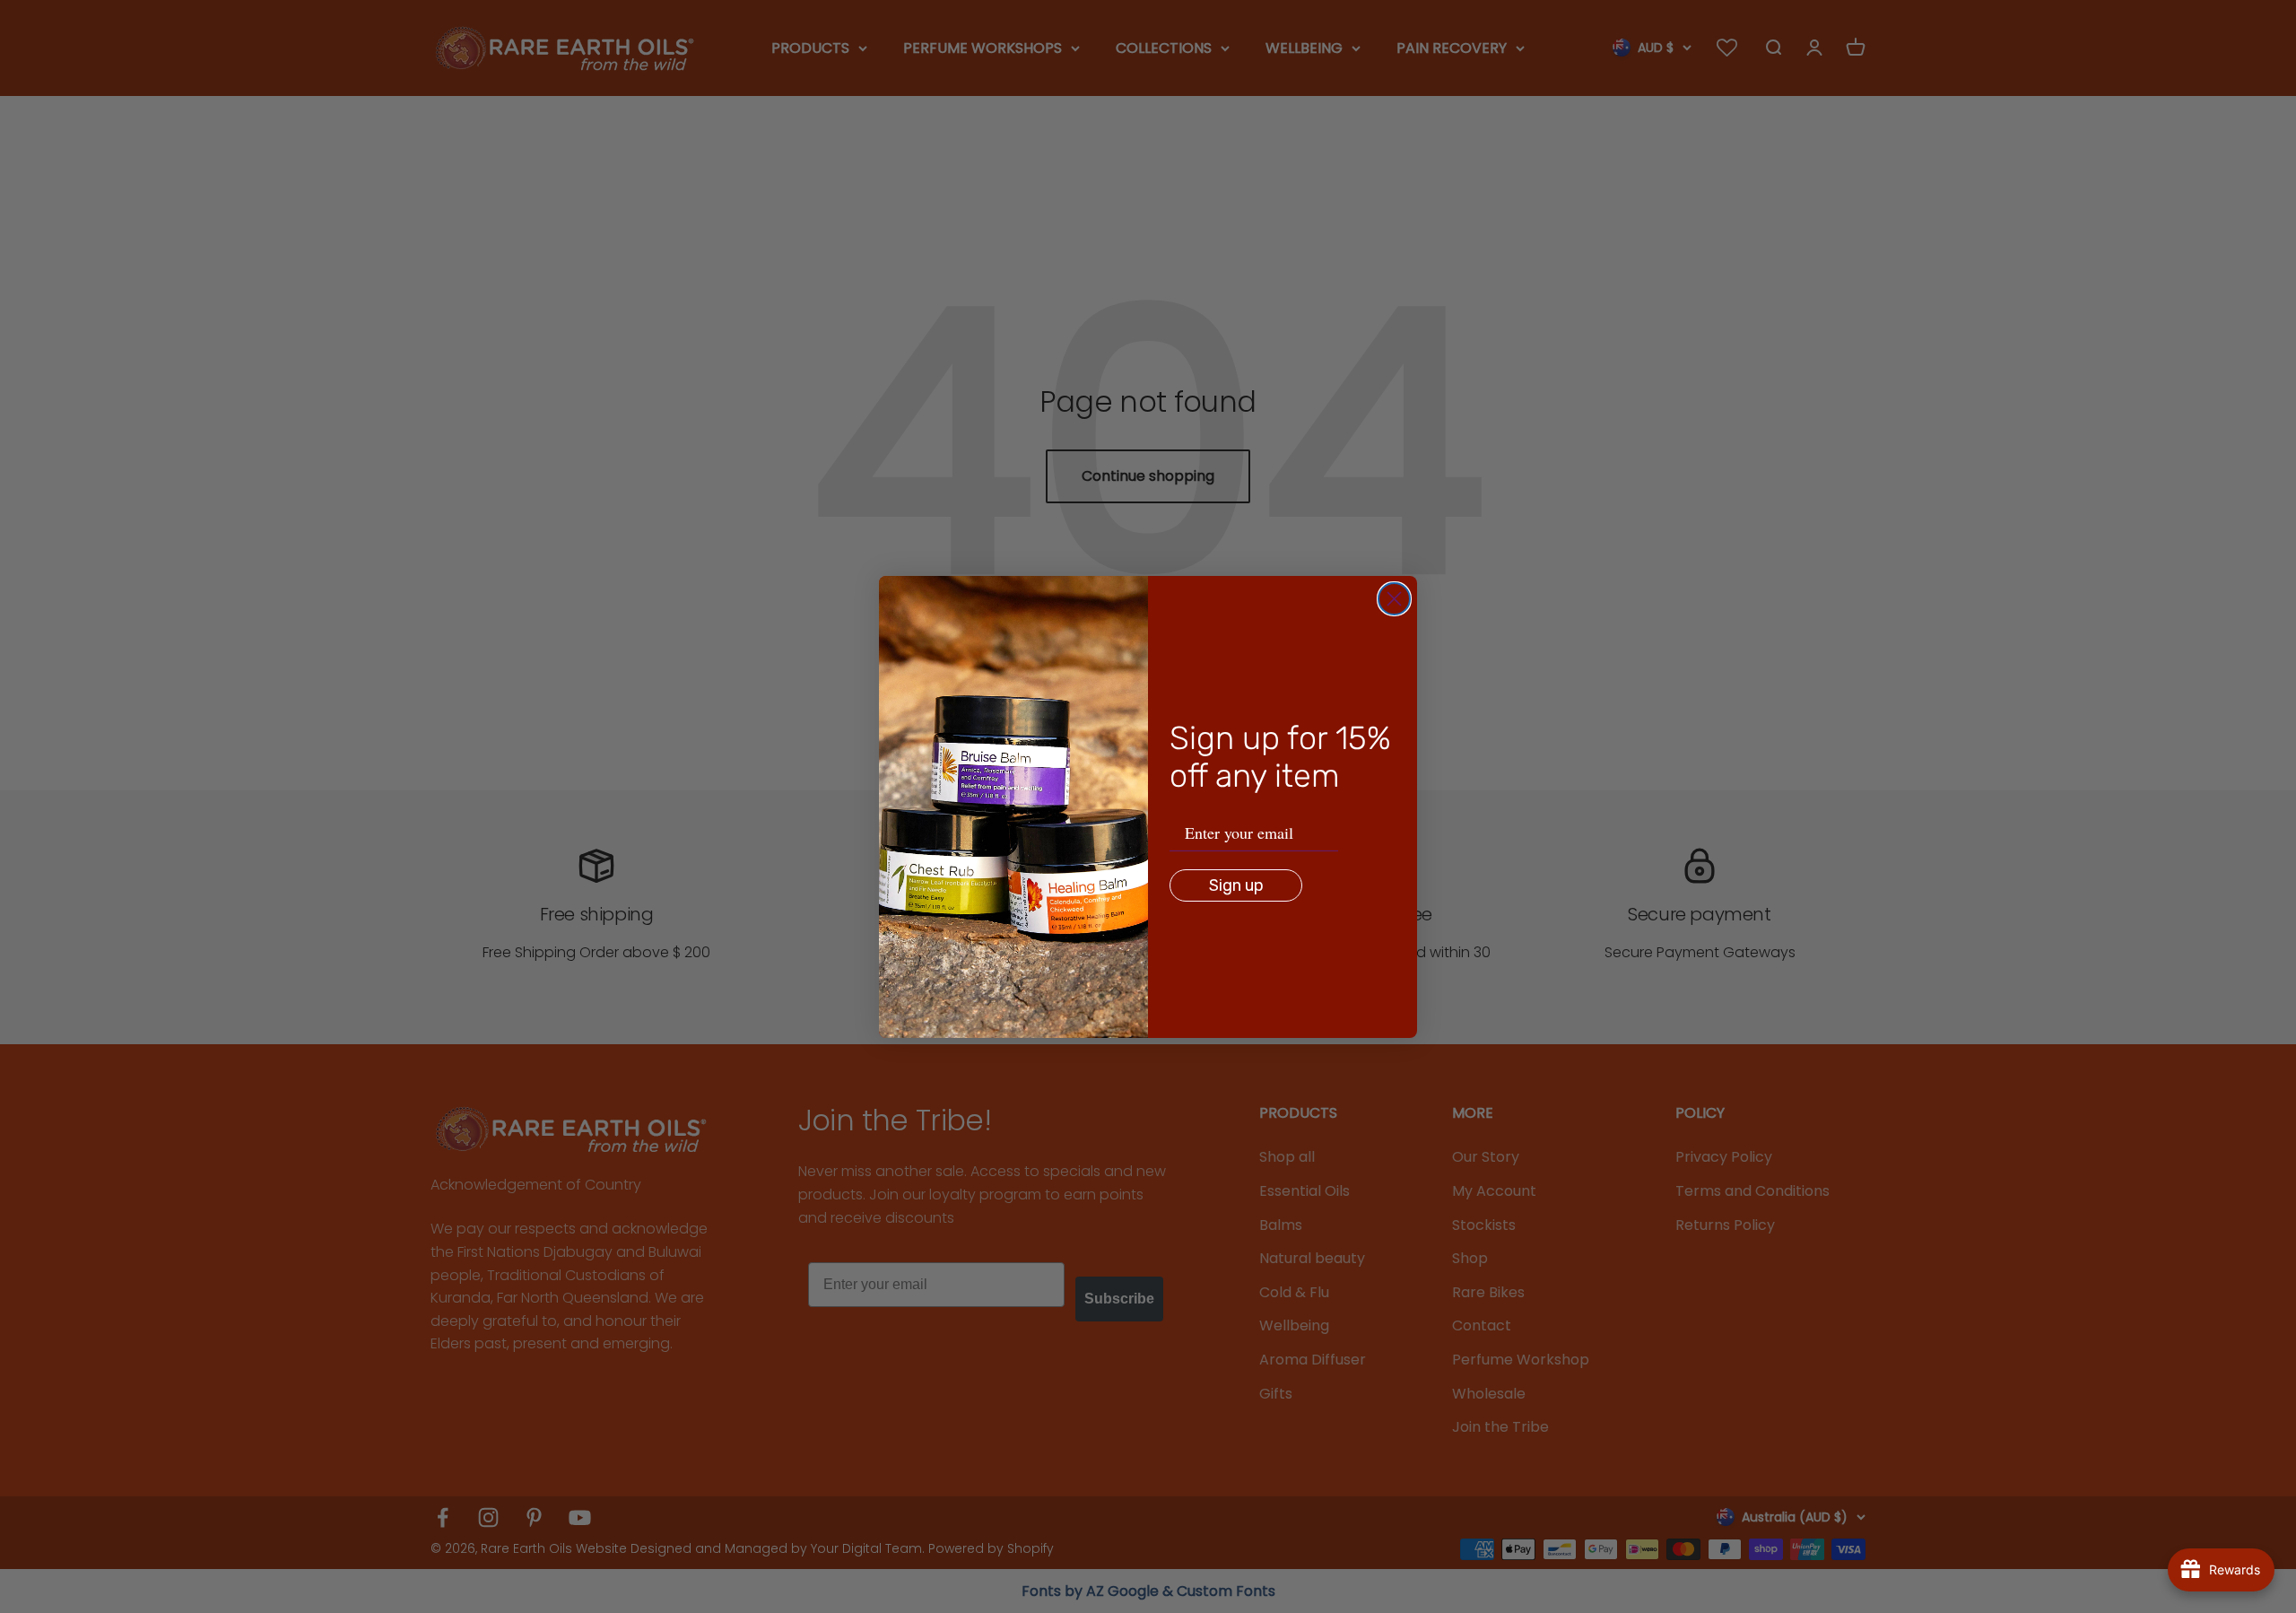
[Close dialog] (1394, 599)
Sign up (1236, 885)
